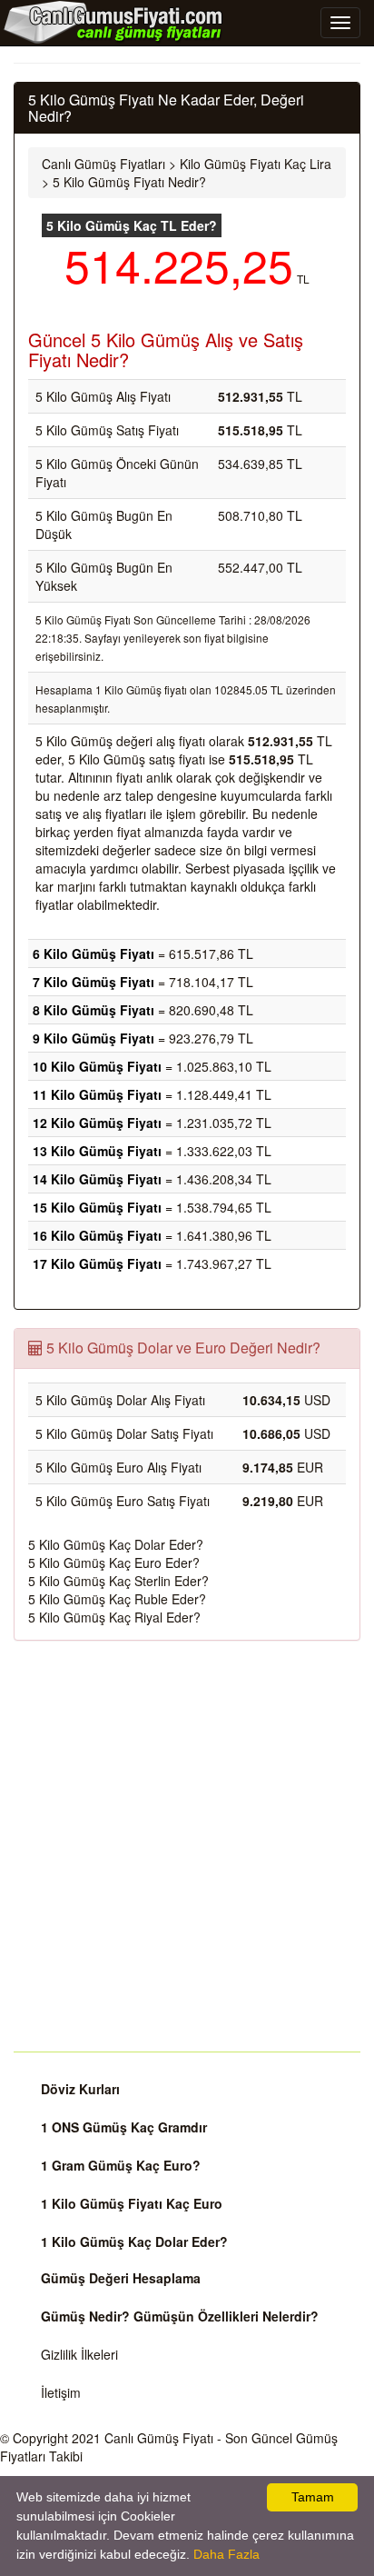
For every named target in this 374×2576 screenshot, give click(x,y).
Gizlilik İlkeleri (79, 2354)
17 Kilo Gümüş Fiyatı (97, 1263)
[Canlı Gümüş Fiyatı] (113, 22)
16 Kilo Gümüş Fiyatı (97, 1235)
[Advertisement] (187, 1846)
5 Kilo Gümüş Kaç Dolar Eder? (116, 1544)
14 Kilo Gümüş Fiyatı (97, 1179)
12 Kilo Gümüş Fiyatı (97, 1123)
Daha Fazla (226, 2554)
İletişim (61, 2392)
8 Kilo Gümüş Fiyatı (93, 1010)
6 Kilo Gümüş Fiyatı (93, 954)
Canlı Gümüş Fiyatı (159, 2438)
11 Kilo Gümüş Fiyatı (97, 1094)
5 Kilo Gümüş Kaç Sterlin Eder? (118, 1581)
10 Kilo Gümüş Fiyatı (97, 1066)
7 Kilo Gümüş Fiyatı (93, 982)
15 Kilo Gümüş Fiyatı (97, 1207)
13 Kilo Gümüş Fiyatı (97, 1151)
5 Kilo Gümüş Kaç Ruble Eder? (117, 1599)
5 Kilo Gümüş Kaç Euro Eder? (114, 1563)
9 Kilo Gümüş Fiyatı (93, 1038)
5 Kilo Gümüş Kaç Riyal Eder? (114, 1617)
